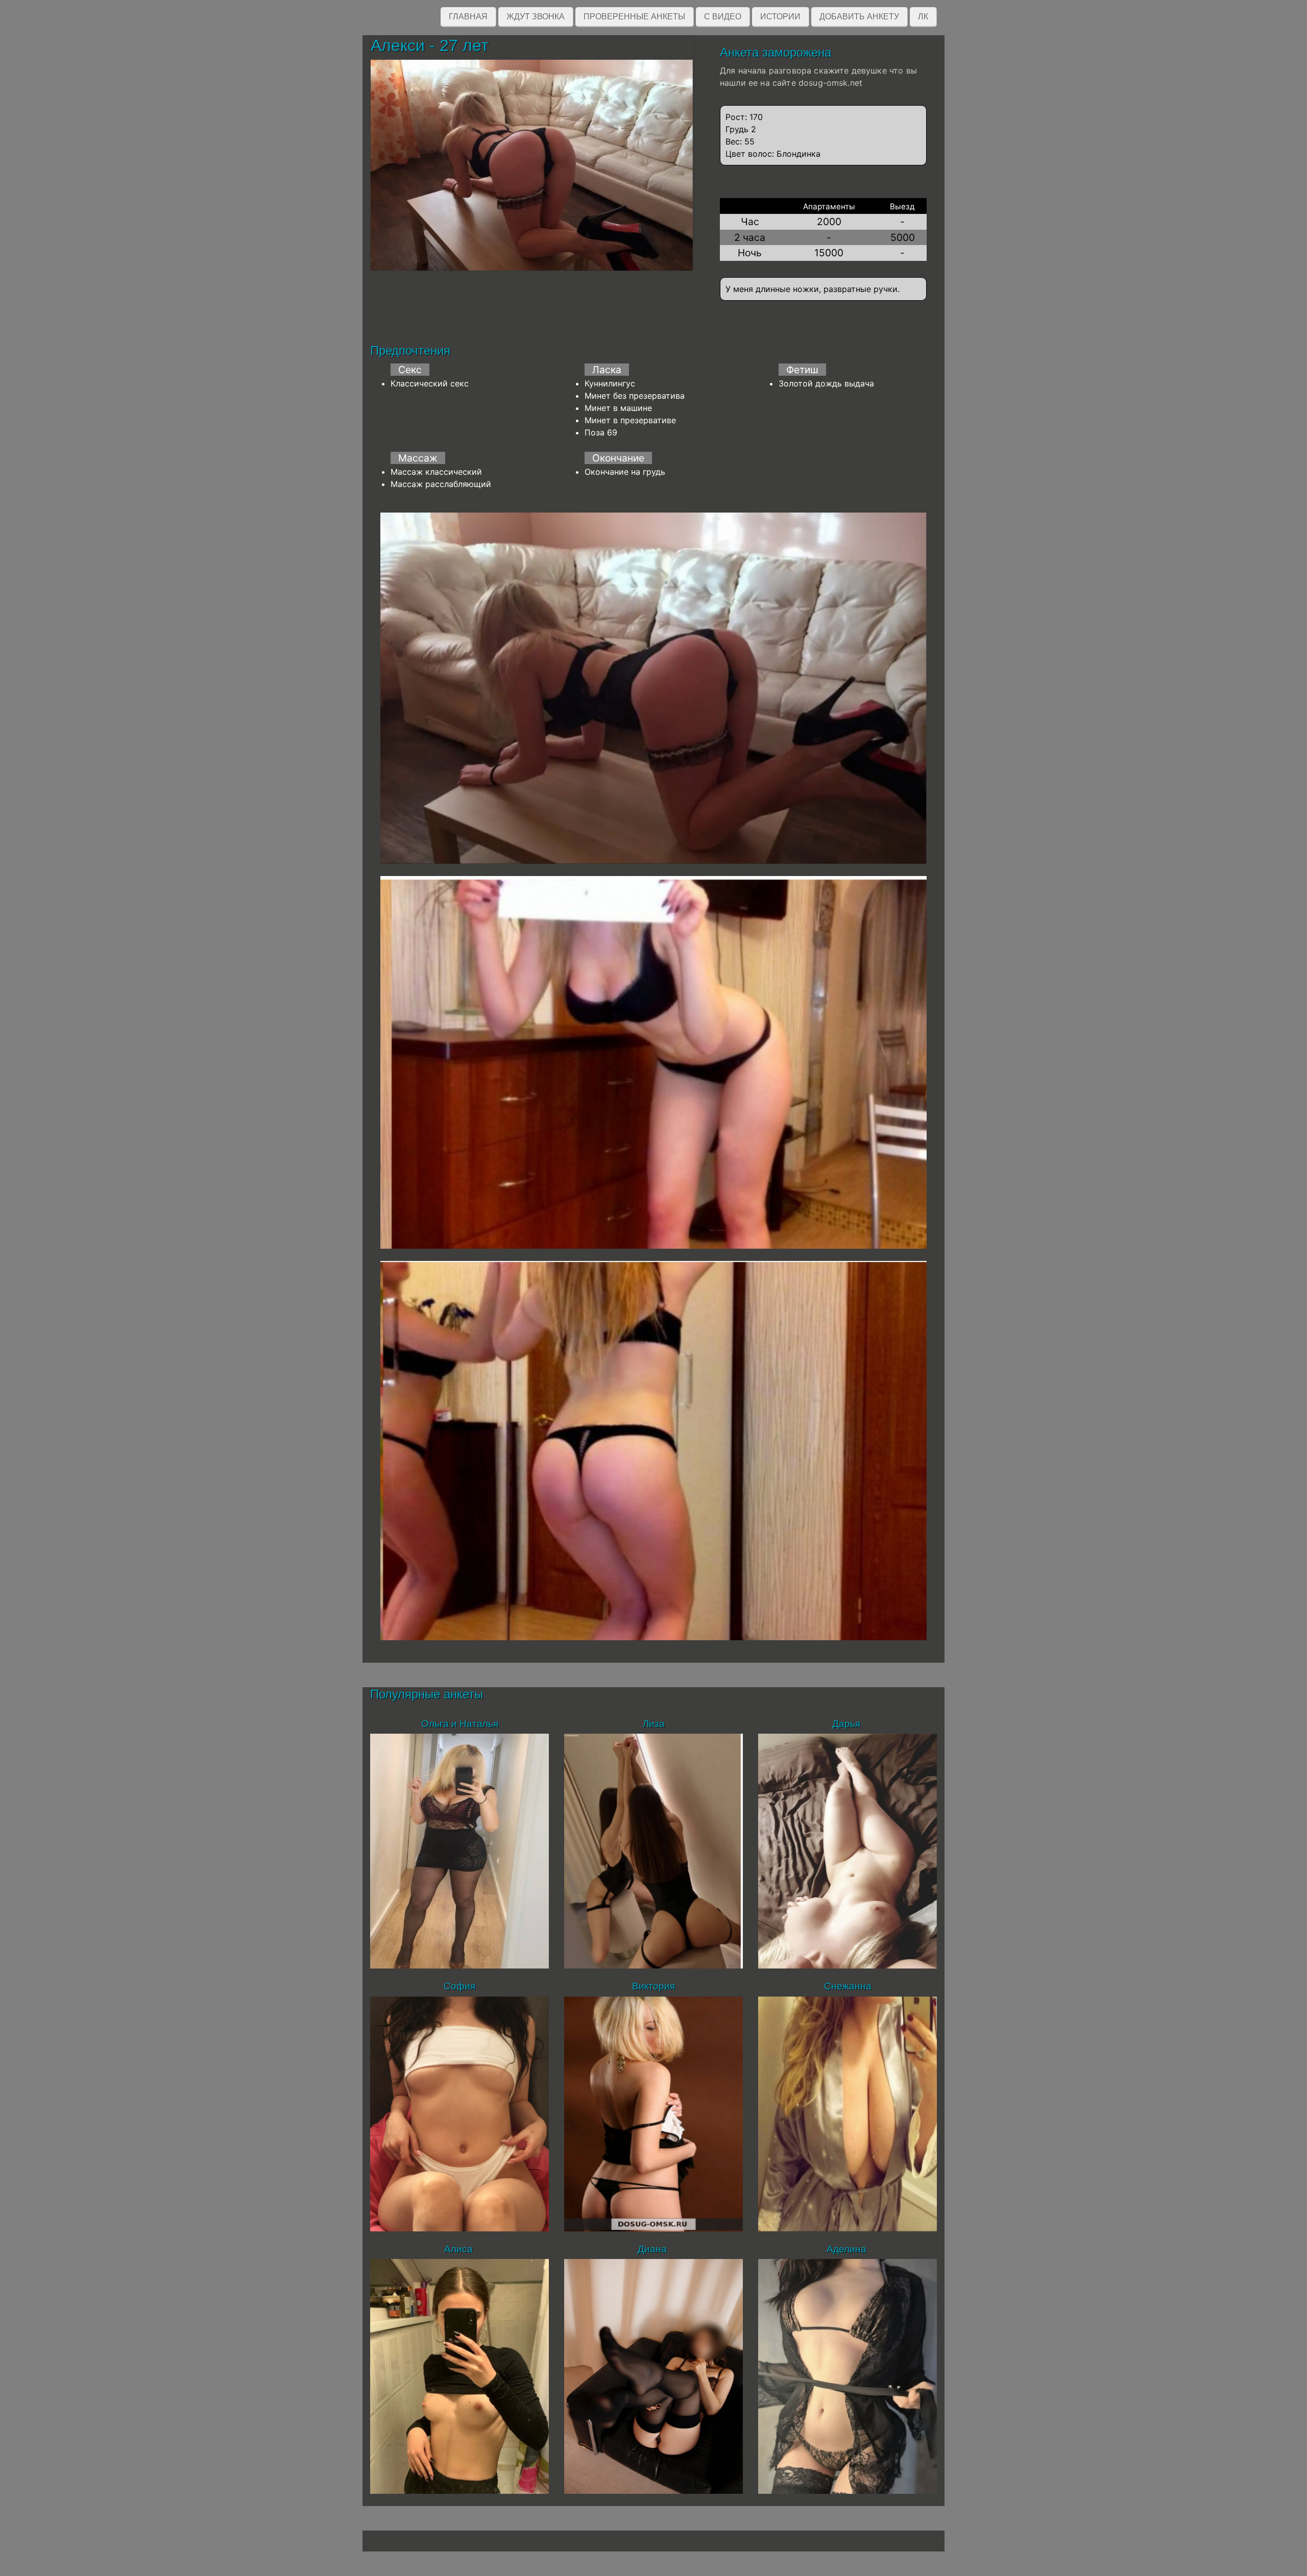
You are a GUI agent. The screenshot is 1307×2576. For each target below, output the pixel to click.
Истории (780, 17)
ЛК (923, 17)
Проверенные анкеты (634, 17)
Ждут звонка (536, 17)
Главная (468, 17)
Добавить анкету (859, 17)
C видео (723, 17)
